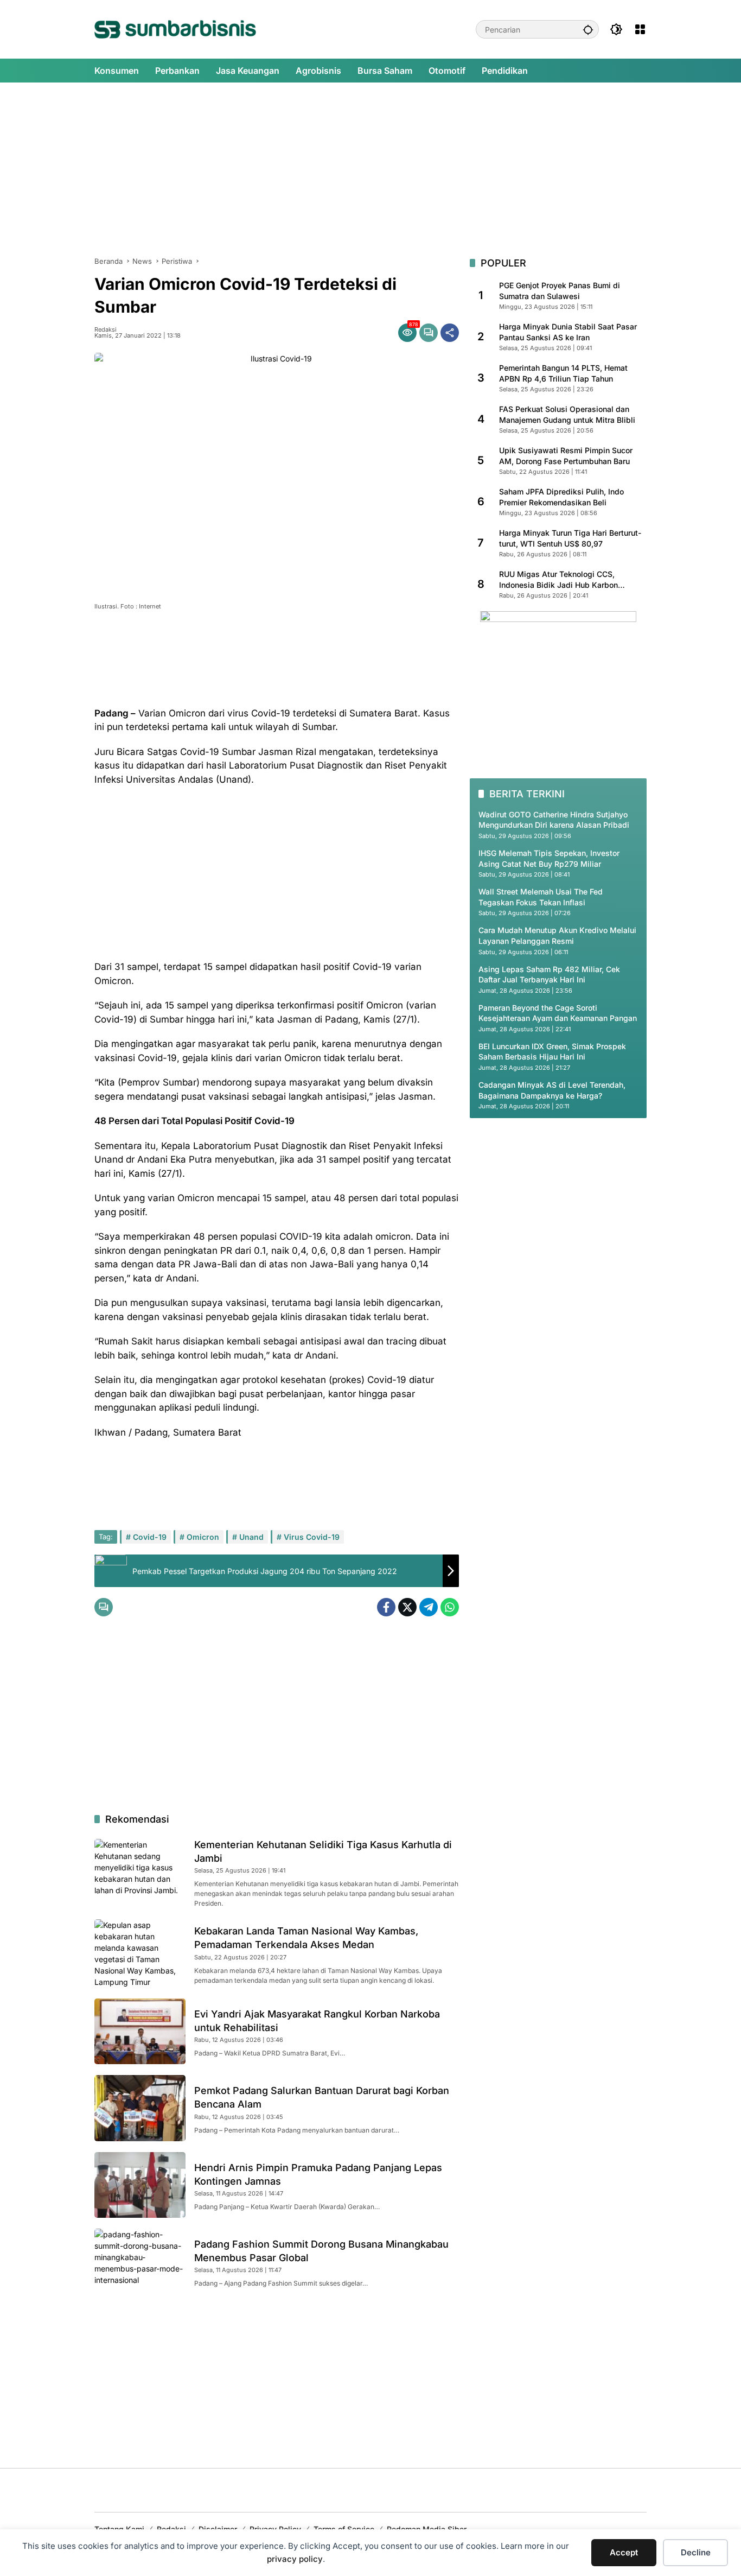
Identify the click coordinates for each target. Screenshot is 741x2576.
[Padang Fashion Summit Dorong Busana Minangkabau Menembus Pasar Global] (140, 2261)
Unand (251, 1537)
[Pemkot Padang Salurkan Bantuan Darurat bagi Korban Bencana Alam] (140, 2108)
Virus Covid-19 (312, 1537)
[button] (588, 29)
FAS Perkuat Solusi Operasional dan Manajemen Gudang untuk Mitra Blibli (567, 414)
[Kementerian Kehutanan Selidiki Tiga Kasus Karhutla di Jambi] (140, 1872)
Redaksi (106, 330)
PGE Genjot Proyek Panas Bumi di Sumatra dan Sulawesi (560, 291)
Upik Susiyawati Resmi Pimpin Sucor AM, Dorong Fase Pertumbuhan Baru (566, 456)
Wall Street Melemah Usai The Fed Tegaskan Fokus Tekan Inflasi (541, 897)
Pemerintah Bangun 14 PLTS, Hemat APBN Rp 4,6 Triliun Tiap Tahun (563, 373)
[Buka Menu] (640, 29)
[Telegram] (429, 1607)
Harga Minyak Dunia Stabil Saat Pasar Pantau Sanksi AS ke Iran (568, 332)
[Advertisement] (370, 169)
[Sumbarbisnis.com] (175, 28)
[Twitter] (407, 1607)
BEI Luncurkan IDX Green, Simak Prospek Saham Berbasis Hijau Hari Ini (552, 1052)
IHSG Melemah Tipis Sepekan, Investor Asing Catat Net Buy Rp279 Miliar (549, 858)
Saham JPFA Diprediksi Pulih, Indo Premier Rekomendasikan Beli (561, 497)
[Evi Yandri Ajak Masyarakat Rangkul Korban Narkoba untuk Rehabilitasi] (140, 2031)
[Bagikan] (450, 333)
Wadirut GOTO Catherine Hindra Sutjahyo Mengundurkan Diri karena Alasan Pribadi (554, 819)
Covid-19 (150, 1537)
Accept (624, 2552)
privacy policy (295, 2559)
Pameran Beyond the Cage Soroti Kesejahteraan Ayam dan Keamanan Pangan (558, 1013)
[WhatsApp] (450, 1607)
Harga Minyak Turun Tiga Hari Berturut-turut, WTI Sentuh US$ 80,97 (570, 538)
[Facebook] (386, 1607)
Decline (696, 2552)
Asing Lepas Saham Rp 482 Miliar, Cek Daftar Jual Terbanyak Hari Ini (549, 974)
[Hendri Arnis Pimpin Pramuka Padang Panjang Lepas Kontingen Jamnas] (140, 2185)
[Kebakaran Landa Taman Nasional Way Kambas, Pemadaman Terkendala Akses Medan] (140, 1953)
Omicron (203, 1537)
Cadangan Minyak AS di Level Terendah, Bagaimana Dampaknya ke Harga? (552, 1090)
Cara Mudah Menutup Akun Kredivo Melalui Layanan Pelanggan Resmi (557, 935)
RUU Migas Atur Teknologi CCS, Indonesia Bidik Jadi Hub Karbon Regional (558, 580)
